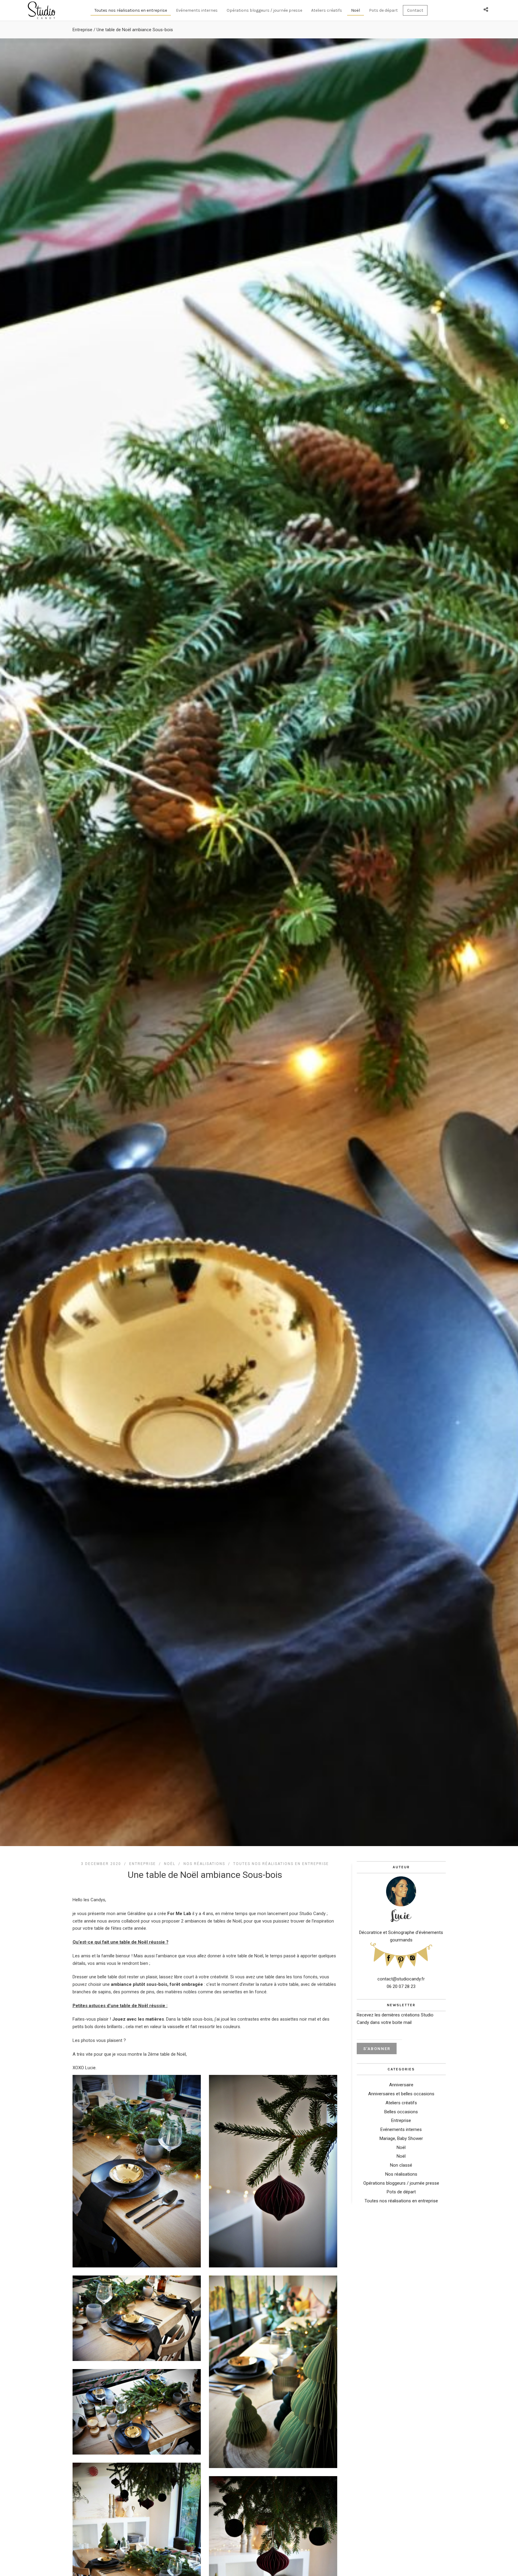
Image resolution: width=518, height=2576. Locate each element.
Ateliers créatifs (327, 10)
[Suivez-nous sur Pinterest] (401, 1958)
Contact (415, 10)
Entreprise (82, 30)
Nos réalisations (204, 1864)
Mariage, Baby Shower (401, 2138)
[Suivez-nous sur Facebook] (389, 1956)
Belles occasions (401, 2112)
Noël (356, 10)
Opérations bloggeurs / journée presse (264, 10)
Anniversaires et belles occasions (401, 2094)
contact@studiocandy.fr (401, 1979)
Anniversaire (401, 2085)
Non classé (401, 2165)
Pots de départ (383, 10)
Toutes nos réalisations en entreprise (131, 10)
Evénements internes (197, 10)
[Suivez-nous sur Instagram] (412, 1956)
